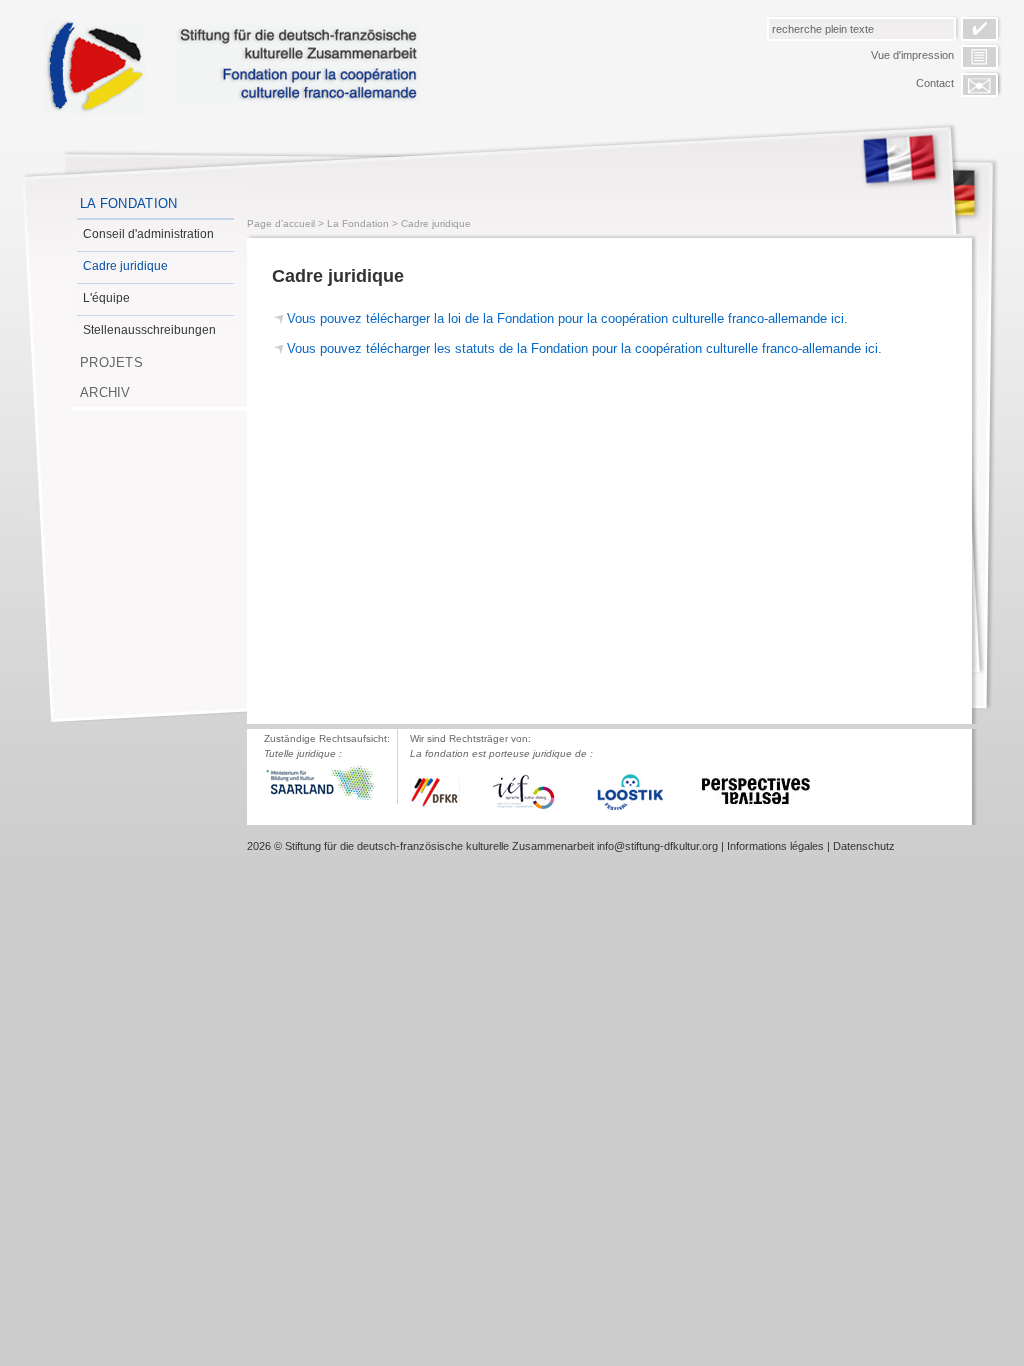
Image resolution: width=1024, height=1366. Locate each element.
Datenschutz (864, 846)
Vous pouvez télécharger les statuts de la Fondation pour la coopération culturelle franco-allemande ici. (584, 348)
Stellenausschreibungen (149, 330)
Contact (935, 83)
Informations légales (775, 846)
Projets (111, 362)
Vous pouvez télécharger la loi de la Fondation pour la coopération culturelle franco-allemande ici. (567, 318)
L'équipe (106, 298)
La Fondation (129, 203)
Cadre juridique (125, 266)
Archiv (105, 392)
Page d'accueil (281, 223)
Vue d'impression (912, 55)
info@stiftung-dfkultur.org (657, 846)
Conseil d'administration (148, 234)
